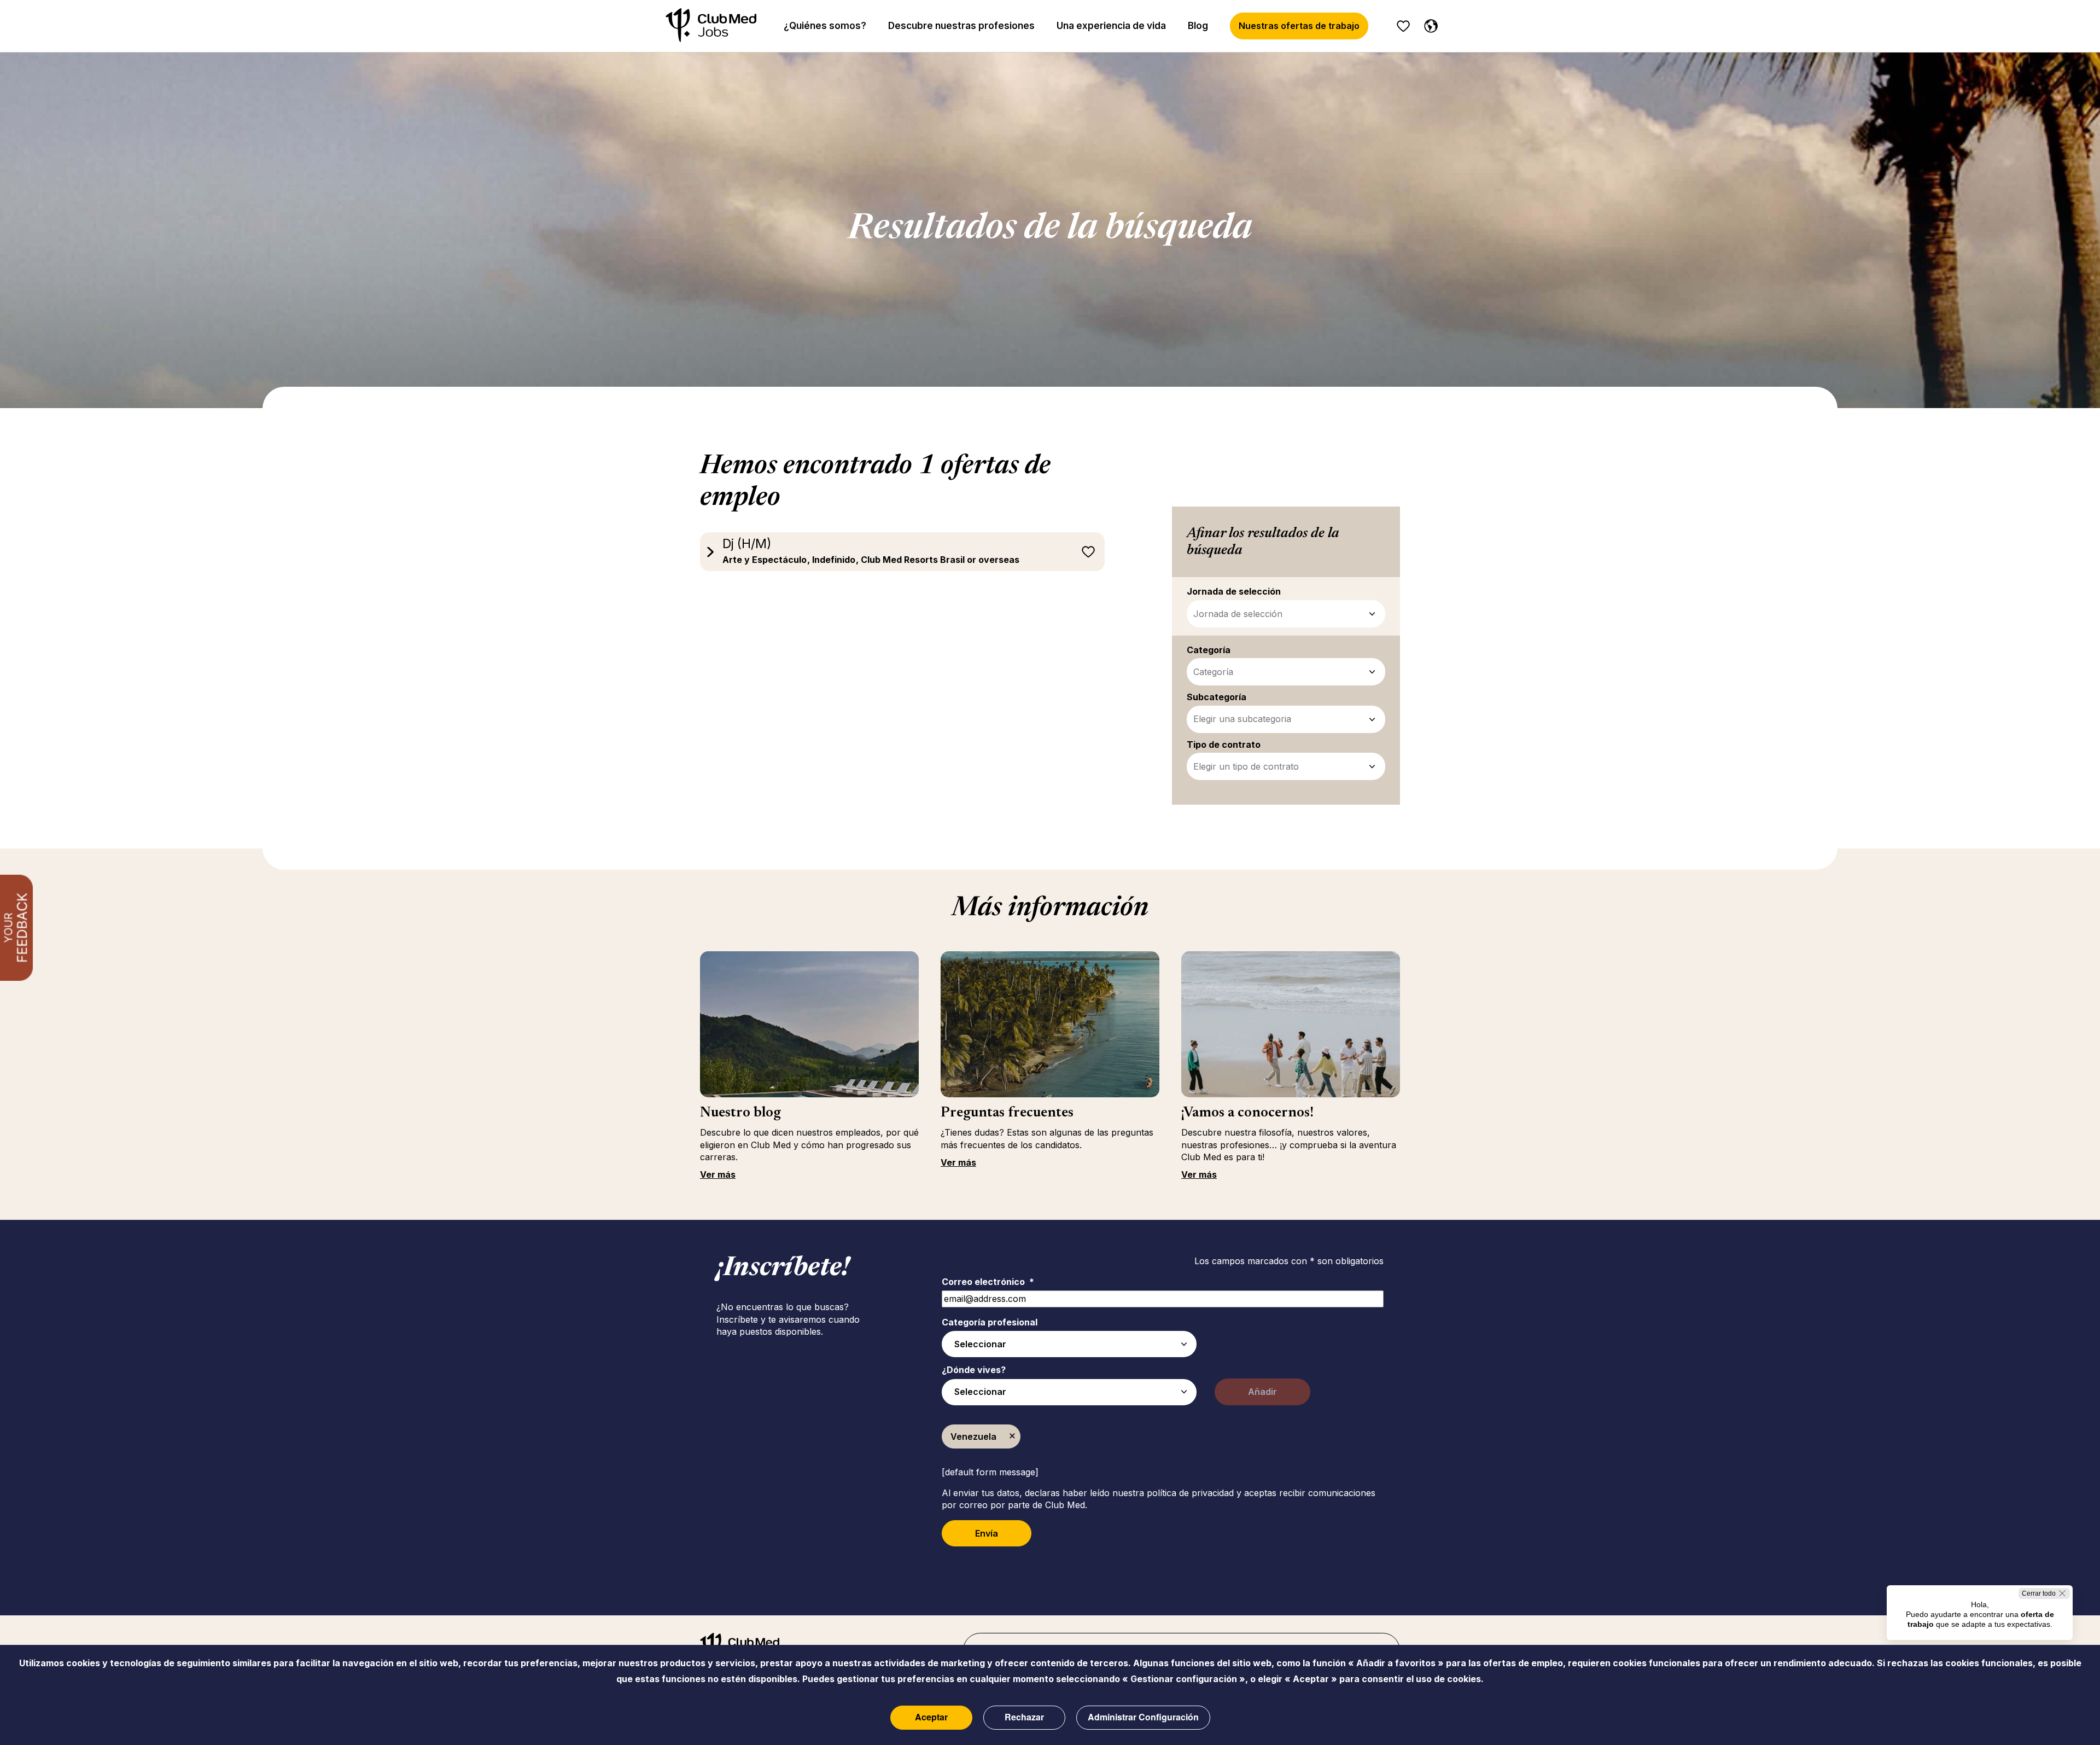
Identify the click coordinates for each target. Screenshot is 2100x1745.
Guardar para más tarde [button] (1088, 552)
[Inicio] (711, 26)
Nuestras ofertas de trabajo (1299, 26)
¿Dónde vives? (974, 1370)
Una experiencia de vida (1111, 26)
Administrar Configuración (1143, 1717)
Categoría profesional (990, 1322)
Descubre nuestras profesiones (961, 26)
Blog (1198, 26)
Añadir (1262, 1392)
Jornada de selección (1238, 614)
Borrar (1012, 1436)
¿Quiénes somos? (825, 26)
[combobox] (1069, 1344)
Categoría (1213, 672)
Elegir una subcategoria (1242, 719)
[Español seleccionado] (1428, 24)
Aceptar (931, 1717)
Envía (987, 1533)
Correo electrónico (988, 1282)
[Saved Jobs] (1403, 26)
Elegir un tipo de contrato (1246, 766)
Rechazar (1024, 1717)
